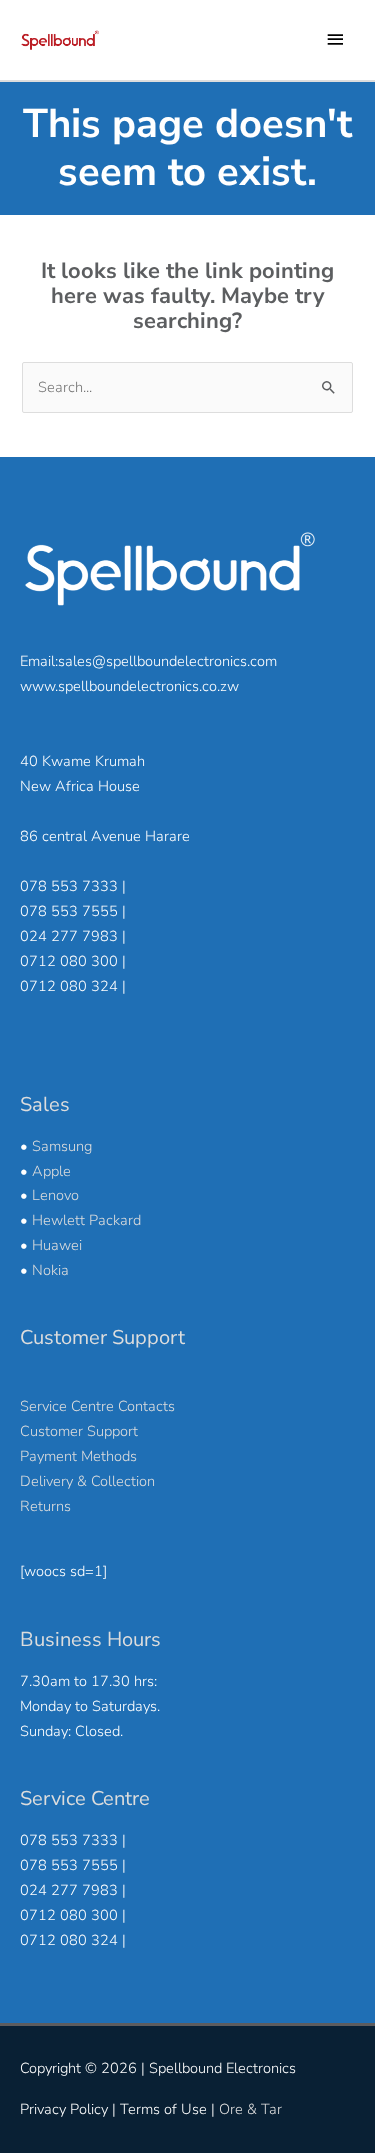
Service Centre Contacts (97, 1406)
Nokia (50, 1270)
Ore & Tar (250, 2109)
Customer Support (79, 1431)
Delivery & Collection (87, 1481)
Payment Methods (78, 1456)
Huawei (57, 1245)
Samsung (62, 1146)
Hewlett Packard (86, 1220)
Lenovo (55, 1195)
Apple (51, 1171)
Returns (45, 1506)
